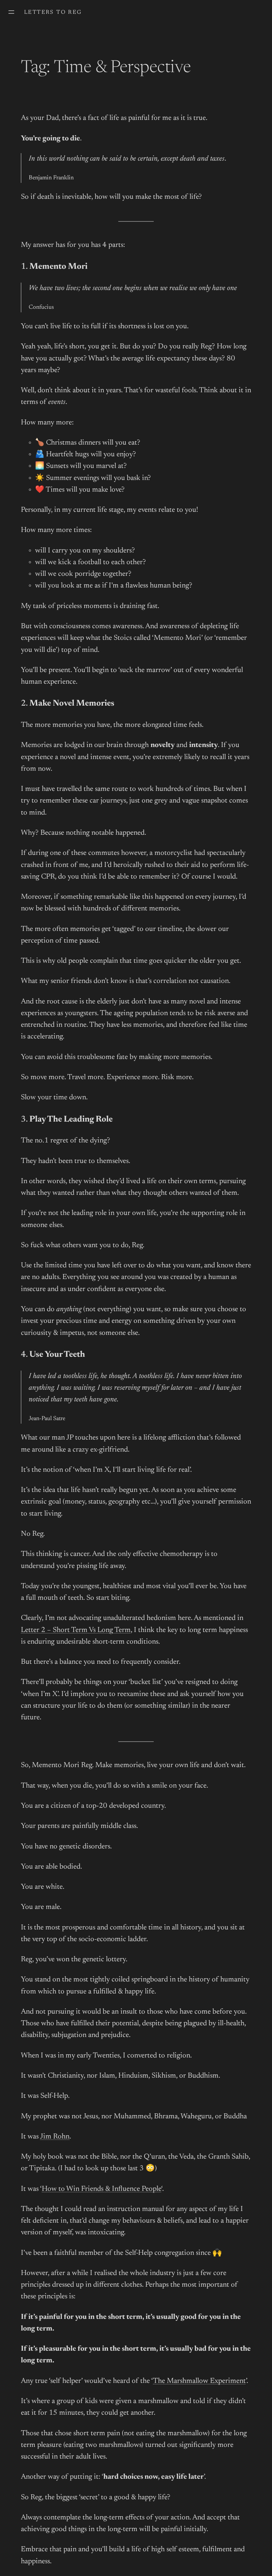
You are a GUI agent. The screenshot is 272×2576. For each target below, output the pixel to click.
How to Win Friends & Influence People (101, 2189)
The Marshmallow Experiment (199, 2381)
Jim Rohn (55, 2137)
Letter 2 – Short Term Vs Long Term (76, 1630)
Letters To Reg (53, 12)
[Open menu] (11, 12)
